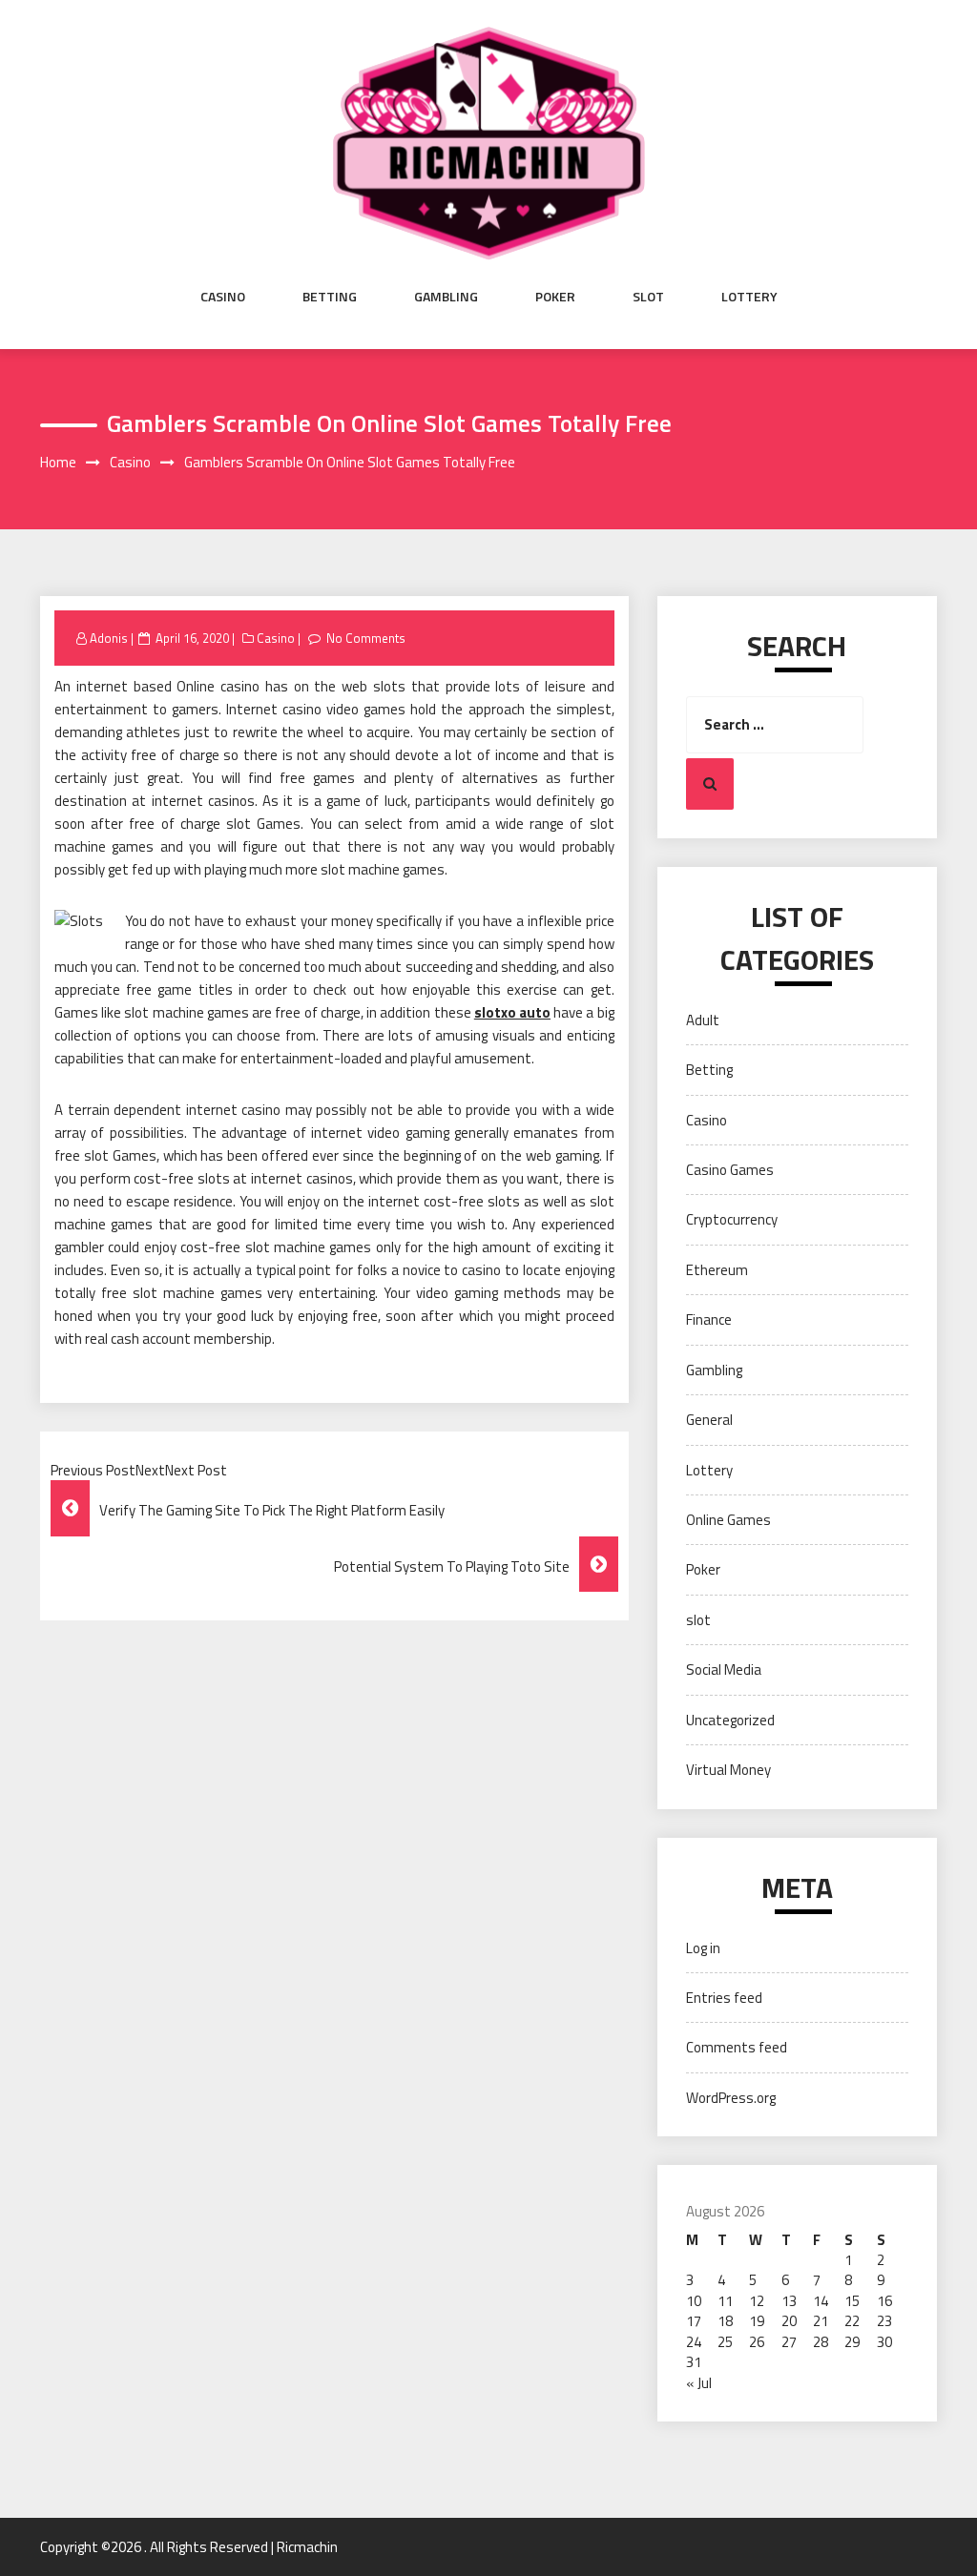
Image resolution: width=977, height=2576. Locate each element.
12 (757, 2301)
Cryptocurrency (732, 1219)
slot (648, 297)
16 (884, 2301)
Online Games (728, 1520)
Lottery (749, 297)
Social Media (724, 1669)
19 (757, 2321)
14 (821, 2301)
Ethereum (717, 1270)
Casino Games (730, 1170)
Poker (555, 297)
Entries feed (724, 1998)
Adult (703, 1020)
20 (789, 2321)
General (709, 1420)
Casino (223, 297)
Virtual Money (728, 1770)
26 (757, 2342)
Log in (703, 1948)
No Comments (366, 638)
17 (694, 2321)
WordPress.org (731, 2098)
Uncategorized (730, 1720)
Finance (709, 1319)
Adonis (109, 638)
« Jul (699, 2383)
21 (821, 2321)
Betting (330, 297)
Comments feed (737, 2047)
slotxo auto (512, 1012)
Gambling (446, 297)
